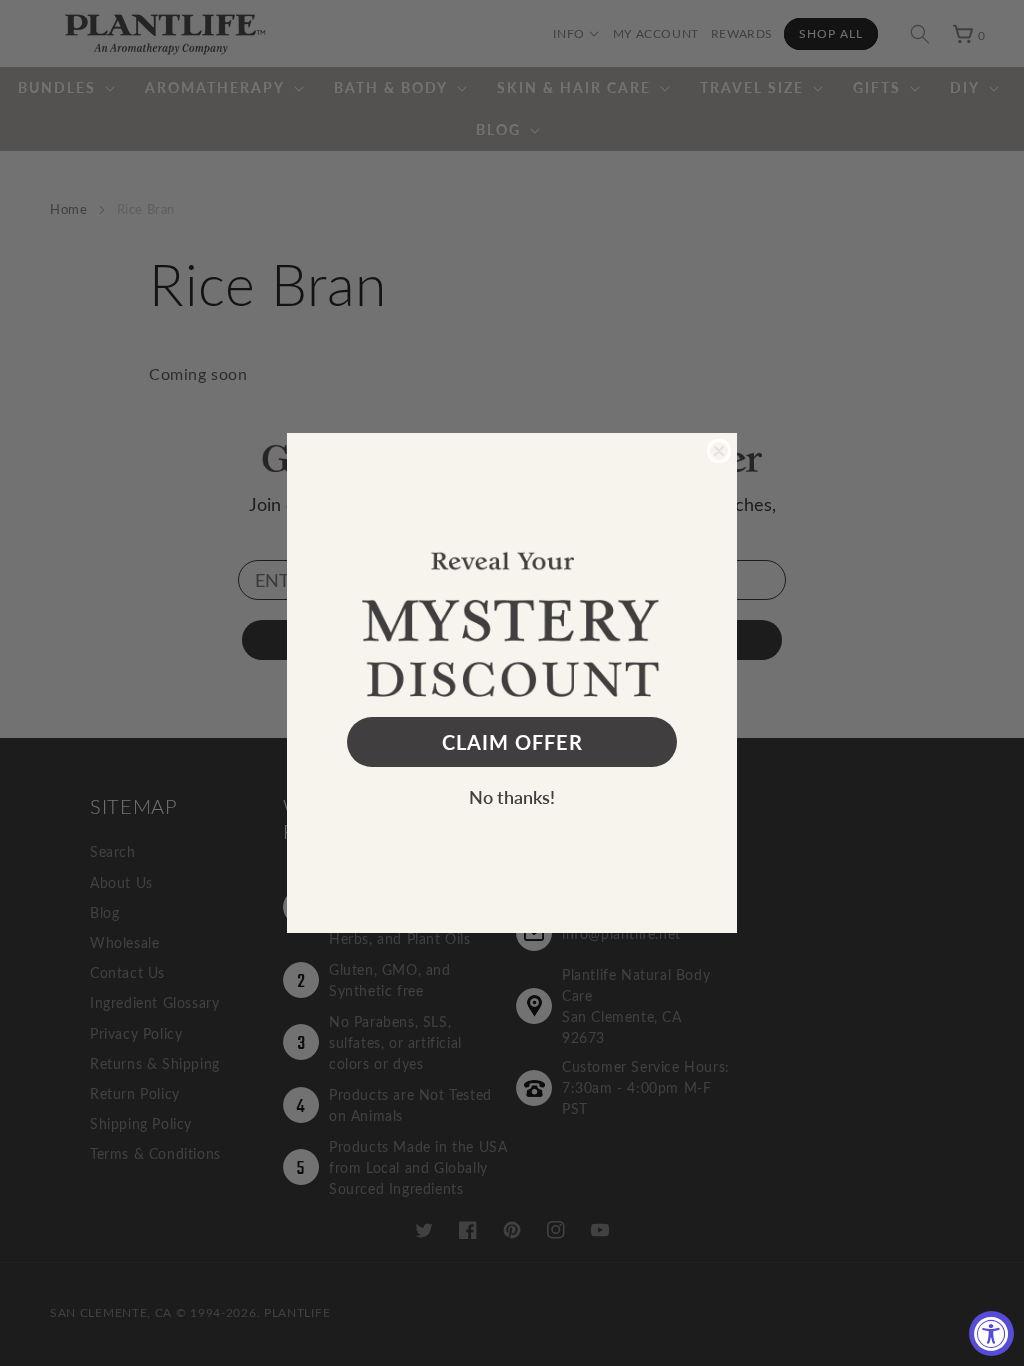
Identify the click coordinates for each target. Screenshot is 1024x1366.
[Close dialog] (719, 451)
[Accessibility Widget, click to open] (991, 1333)
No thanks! (512, 796)
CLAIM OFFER (512, 742)
